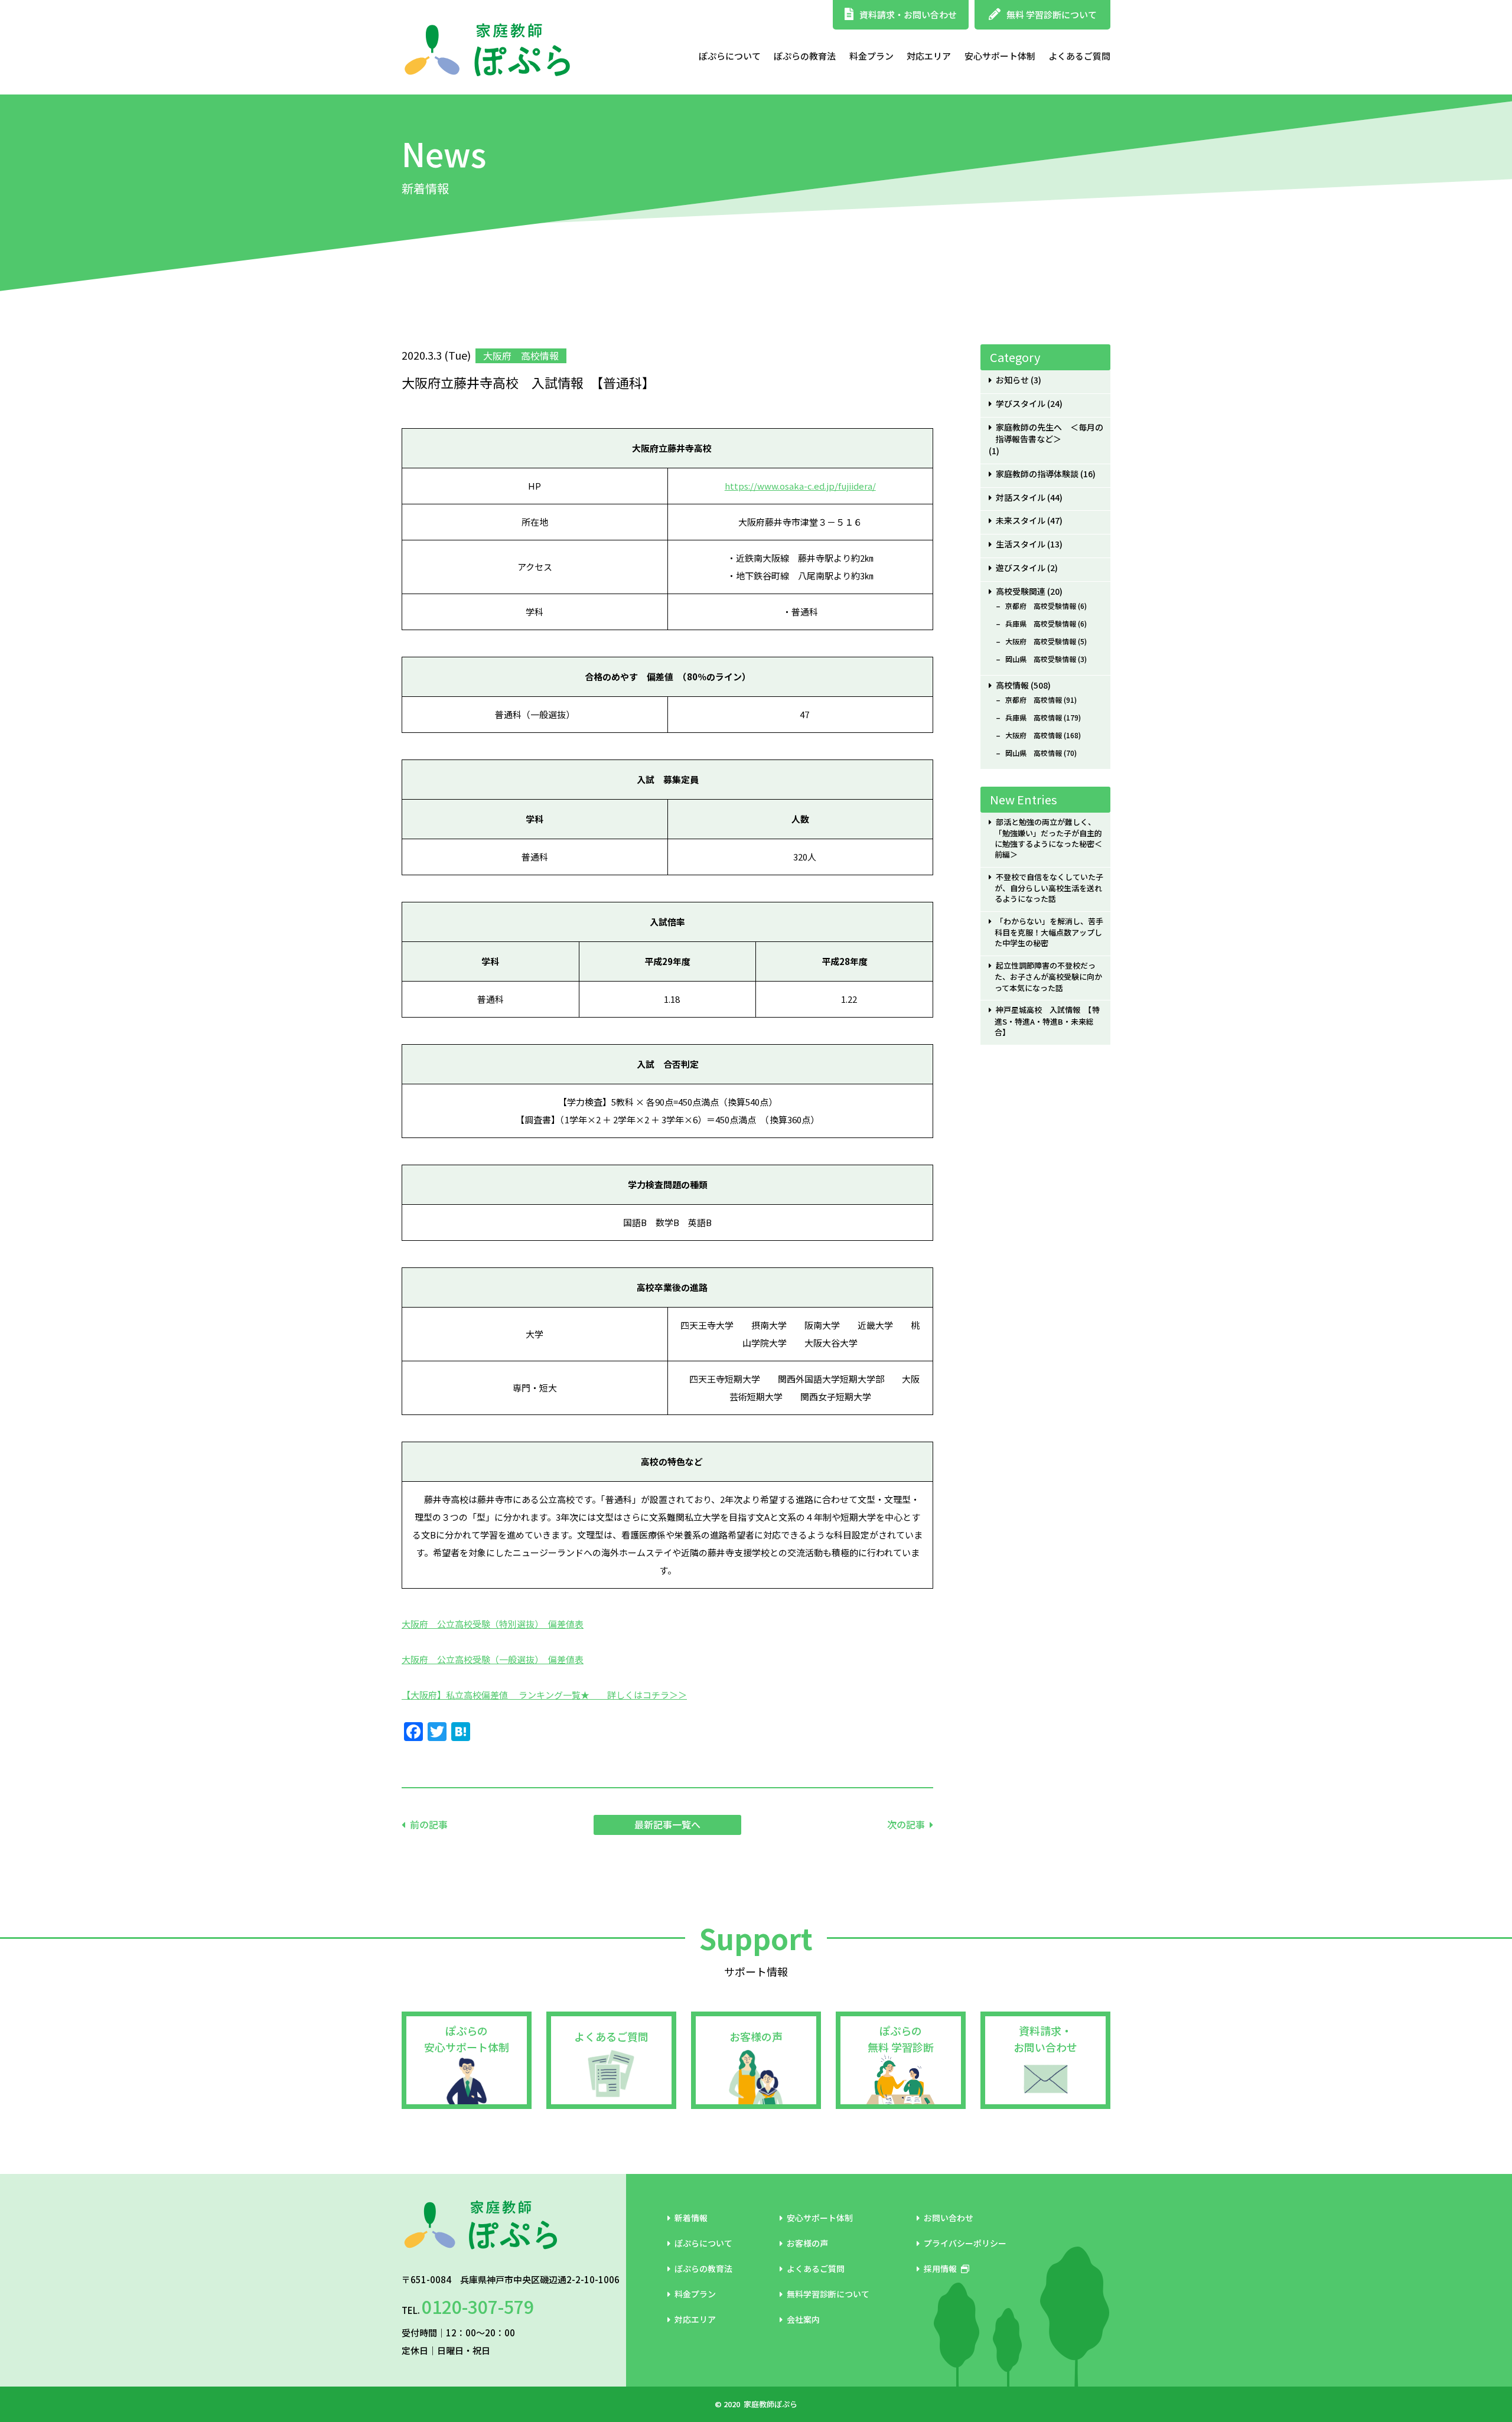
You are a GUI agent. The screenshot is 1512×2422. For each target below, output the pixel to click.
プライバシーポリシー (965, 2243)
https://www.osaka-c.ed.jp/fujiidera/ (800, 486)
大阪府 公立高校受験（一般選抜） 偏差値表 (493, 1659)
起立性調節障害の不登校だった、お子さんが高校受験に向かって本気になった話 (1048, 977)
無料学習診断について (828, 2294)
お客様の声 (756, 2036)
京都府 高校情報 (1034, 700)
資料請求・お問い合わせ (908, 14)
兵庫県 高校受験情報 (1041, 624)
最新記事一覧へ (667, 1824)
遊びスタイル (1021, 568)
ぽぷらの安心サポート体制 (467, 2039)
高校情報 (1012, 685)
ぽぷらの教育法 (805, 56)
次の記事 (906, 1824)
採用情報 (940, 2268)
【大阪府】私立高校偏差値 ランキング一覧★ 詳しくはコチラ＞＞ (544, 1695)
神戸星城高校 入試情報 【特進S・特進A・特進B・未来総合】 (1047, 1021)
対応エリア (929, 56)
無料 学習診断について (1052, 14)
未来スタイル (1021, 521)
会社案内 (803, 2319)
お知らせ (1012, 380)
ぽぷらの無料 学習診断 (901, 2039)
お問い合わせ (949, 2218)
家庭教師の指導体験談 (1037, 474)
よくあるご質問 (1079, 56)
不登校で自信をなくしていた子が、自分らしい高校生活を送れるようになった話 (1049, 888)
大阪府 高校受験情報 (1041, 641)
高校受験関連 (1021, 591)
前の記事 (429, 1824)
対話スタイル (1021, 498)
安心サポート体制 (1000, 56)
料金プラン (871, 56)
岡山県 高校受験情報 (1041, 659)
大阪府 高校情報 (1034, 735)
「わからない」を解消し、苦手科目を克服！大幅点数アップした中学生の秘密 (1049, 932)
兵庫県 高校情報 (1034, 718)
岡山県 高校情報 (1034, 753)
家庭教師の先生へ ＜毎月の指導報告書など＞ (1049, 433)
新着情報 (691, 2218)
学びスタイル (1021, 404)
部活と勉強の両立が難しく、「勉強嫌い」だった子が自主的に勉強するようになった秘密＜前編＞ (1048, 839)
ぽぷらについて (730, 56)
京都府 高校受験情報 (1041, 606)
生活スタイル (1021, 544)
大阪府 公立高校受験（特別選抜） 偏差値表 (493, 1624)
